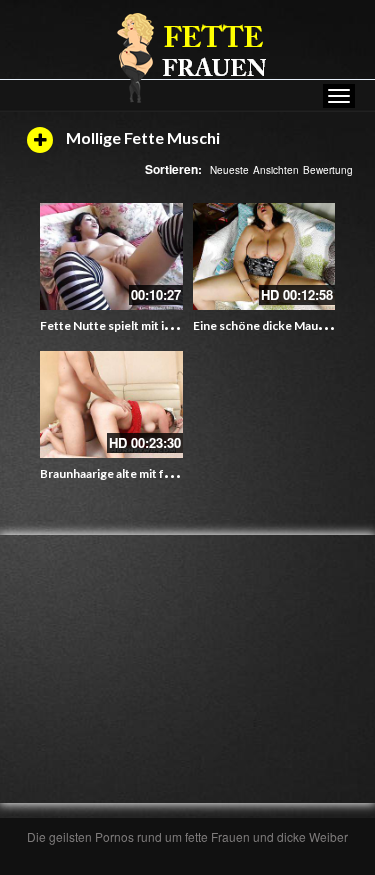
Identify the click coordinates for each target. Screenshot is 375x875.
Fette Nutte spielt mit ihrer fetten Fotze (150, 325)
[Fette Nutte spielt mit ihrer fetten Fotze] (111, 256)
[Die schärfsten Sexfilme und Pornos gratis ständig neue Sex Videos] (188, 57)
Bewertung (328, 170)
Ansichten (276, 170)
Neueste (229, 170)
